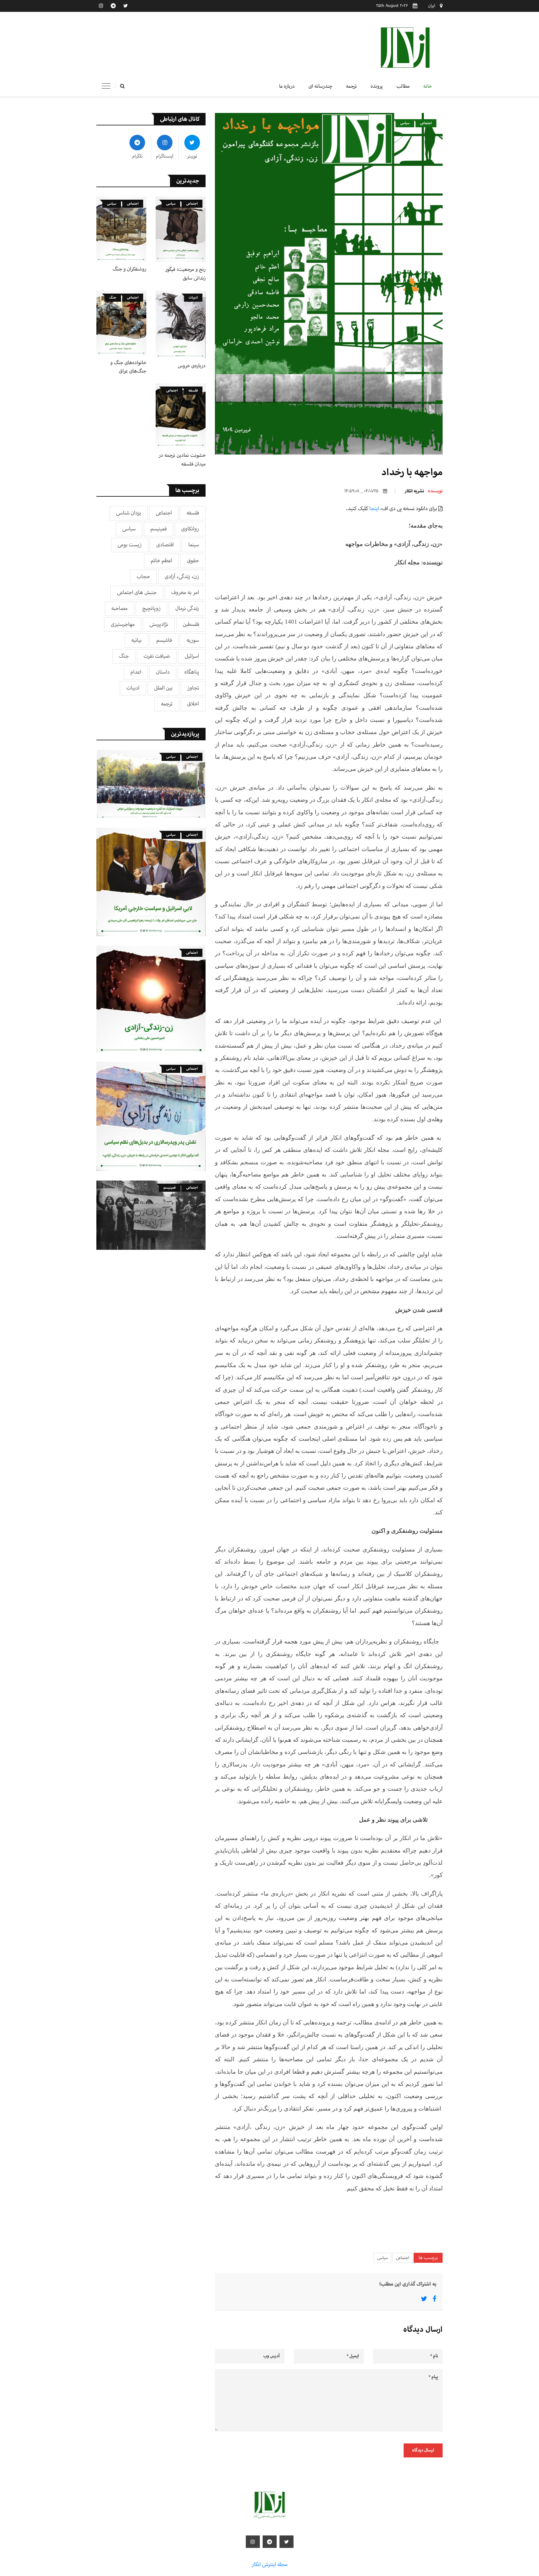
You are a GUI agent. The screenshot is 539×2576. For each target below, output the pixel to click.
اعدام (136, 672)
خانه (427, 86)
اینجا (374, 509)
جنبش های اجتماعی (137, 593)
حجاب (143, 577)
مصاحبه (119, 609)
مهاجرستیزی (123, 624)
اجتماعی (426, 123)
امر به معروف (185, 593)
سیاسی (405, 123)
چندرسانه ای (320, 86)
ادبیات (193, 297)
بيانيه (136, 640)
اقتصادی (165, 545)
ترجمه (351, 86)
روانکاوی (190, 529)
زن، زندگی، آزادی (182, 577)
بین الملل (163, 688)
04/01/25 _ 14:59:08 (361, 491)
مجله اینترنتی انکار (269, 2565)
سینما (194, 545)
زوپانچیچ (151, 609)
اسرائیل (192, 656)
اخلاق (193, 704)
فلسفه (193, 390)
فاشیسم (164, 640)
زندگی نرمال (187, 609)
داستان (163, 672)
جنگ (113, 297)
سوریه (193, 640)
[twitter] (125, 6)
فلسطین (191, 624)
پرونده (377, 86)
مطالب (403, 86)
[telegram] (113, 6)
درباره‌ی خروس (192, 366)
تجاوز (193, 688)
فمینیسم (158, 529)
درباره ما (287, 86)
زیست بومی (130, 545)
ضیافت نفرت (157, 656)
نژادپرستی (159, 624)
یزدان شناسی (129, 513)
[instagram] (101, 6)
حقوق (193, 561)
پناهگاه (192, 672)
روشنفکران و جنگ (129, 269)
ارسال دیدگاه (423, 2450)
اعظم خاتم (161, 561)
